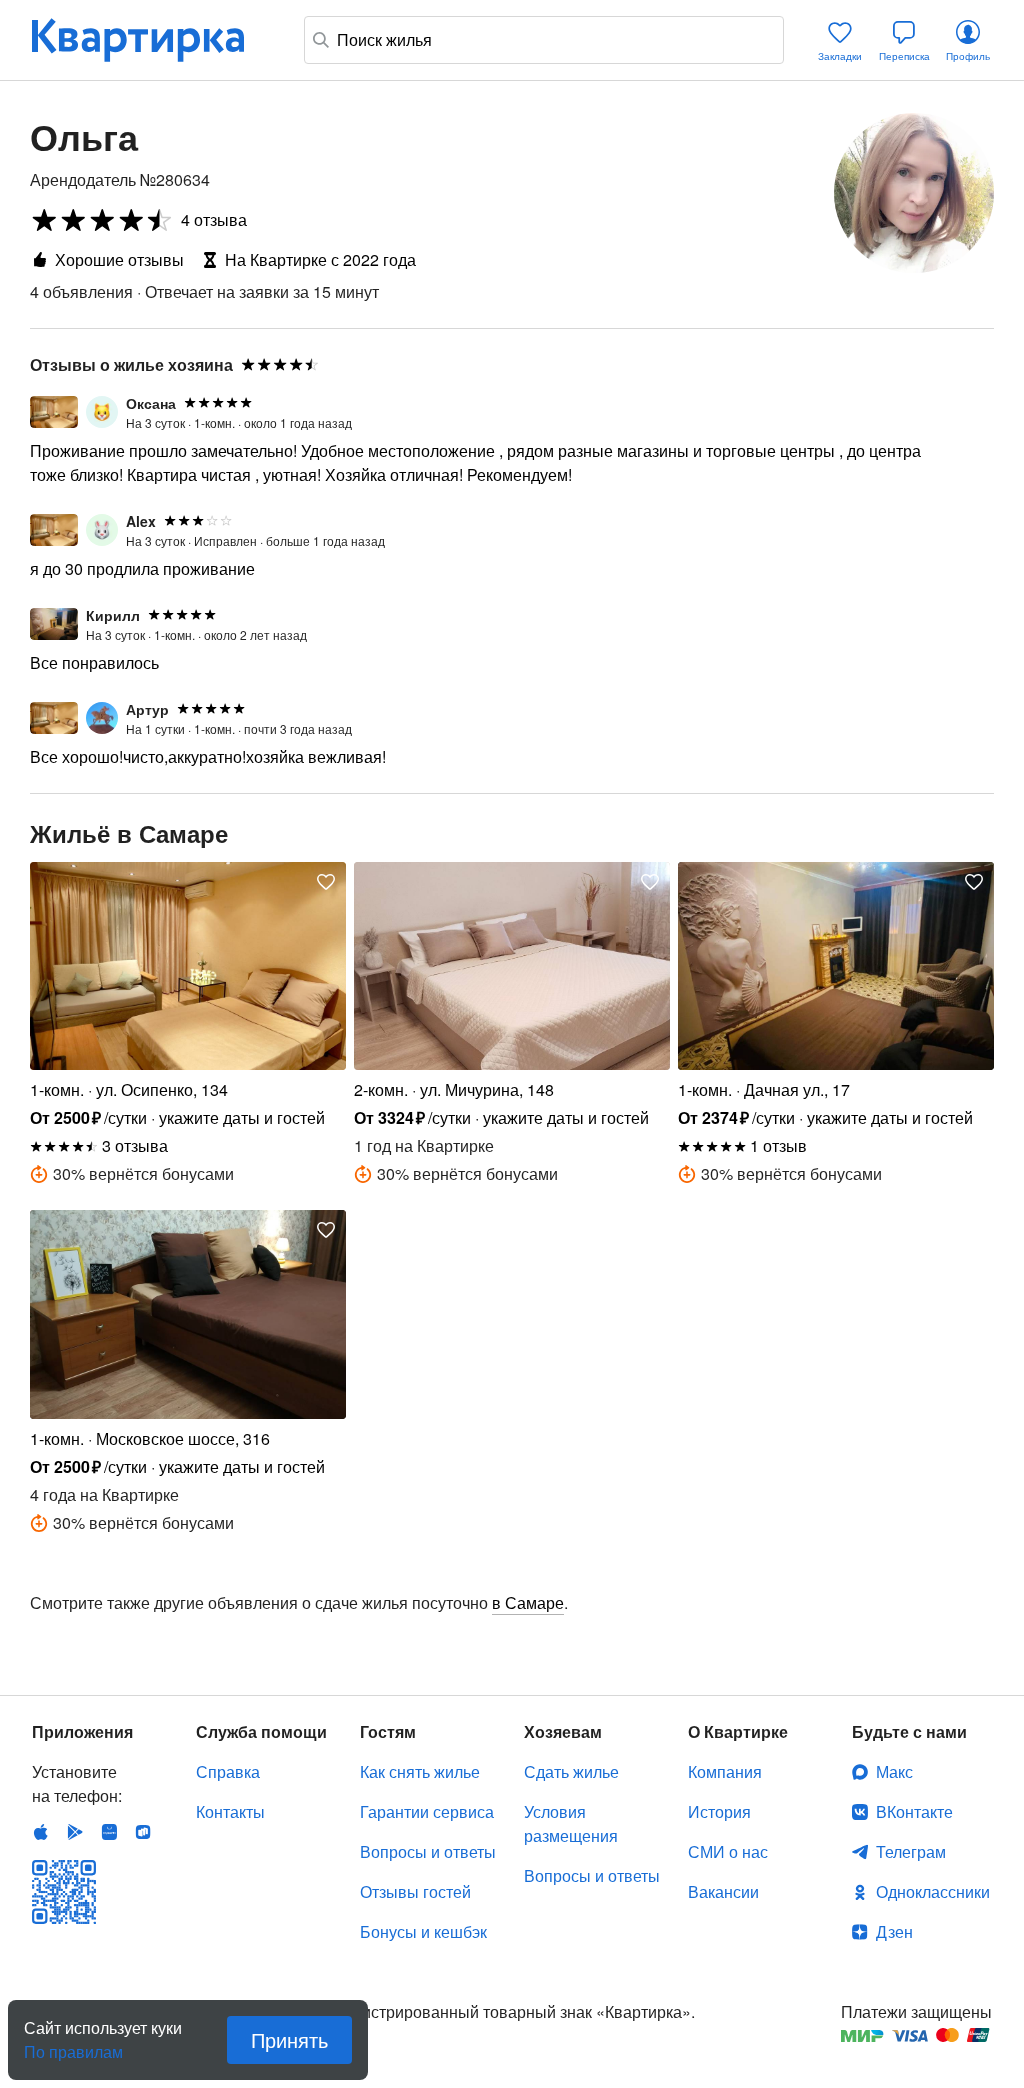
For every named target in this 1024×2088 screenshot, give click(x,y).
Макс (894, 1771)
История (719, 1811)
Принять (289, 2039)
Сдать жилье (571, 1771)
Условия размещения (571, 1823)
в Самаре (528, 1602)
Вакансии (723, 1891)
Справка (228, 1771)
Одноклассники (933, 1891)
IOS (41, 1832)
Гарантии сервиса (427, 1811)
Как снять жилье (420, 1771)
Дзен (894, 1931)
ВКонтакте (914, 1811)
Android (75, 1832)
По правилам (73, 2044)
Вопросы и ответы (428, 1851)
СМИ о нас (728, 1851)
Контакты (230, 1811)
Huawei (109, 1832)
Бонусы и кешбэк (423, 1931)
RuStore (143, 1832)
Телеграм (911, 1851)
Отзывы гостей (415, 1891)
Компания (725, 1771)
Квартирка (152, 40)
